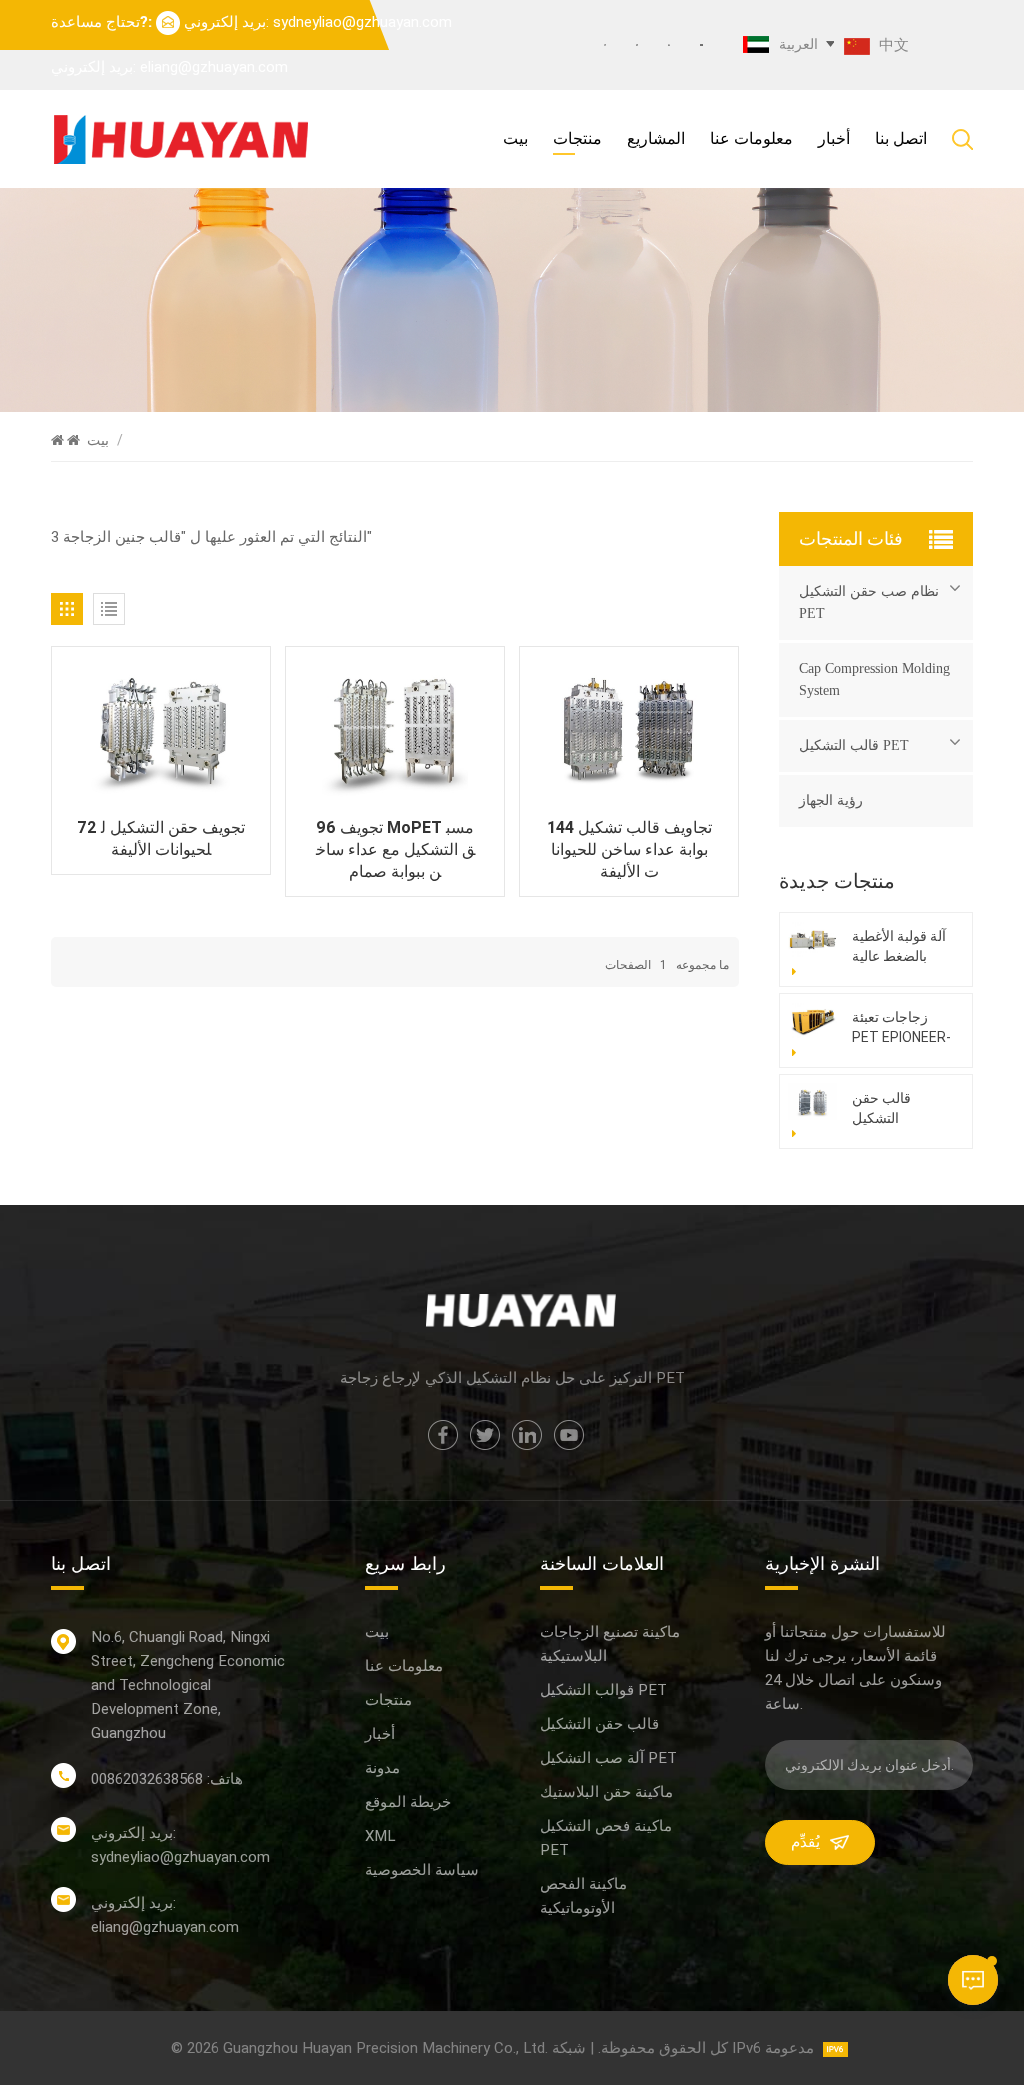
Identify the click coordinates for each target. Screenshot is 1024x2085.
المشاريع (656, 138)
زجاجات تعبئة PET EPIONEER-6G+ (901, 1028)
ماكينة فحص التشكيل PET (606, 1838)
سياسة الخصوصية (422, 1870)
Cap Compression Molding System (874, 679)
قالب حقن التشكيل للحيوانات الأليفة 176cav (898, 1109)
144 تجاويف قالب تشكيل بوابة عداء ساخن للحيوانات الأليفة (629, 849)
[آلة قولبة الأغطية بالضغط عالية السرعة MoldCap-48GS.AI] (812, 939)
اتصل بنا (901, 138)
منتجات (577, 138)
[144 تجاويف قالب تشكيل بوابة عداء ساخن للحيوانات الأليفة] (629, 731)
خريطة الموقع (408, 1802)
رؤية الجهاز (831, 800)
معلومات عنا (751, 138)
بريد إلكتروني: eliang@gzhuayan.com (169, 67)
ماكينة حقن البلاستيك (606, 1792)
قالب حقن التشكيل (599, 1724)
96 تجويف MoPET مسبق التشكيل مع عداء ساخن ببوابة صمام (395, 849)
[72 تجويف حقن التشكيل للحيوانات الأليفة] (161, 731)
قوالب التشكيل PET (603, 1690)
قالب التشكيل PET (854, 745)
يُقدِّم (805, 1842)
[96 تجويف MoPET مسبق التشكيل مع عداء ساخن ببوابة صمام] (395, 731)
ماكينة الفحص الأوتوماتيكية (583, 1896)
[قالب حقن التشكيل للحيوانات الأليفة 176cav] (812, 1101)
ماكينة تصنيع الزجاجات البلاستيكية (610, 1644)
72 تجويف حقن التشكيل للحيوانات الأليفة (161, 838)
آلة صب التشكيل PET (608, 1758)
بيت (515, 138)
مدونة (382, 1768)
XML (380, 1836)
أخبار (834, 138)
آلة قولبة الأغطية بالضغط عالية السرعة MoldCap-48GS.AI (899, 947)
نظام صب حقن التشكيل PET (869, 602)
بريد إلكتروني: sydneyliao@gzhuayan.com (318, 22)
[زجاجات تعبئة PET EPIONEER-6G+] (812, 1020)
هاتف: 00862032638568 (167, 1779)
